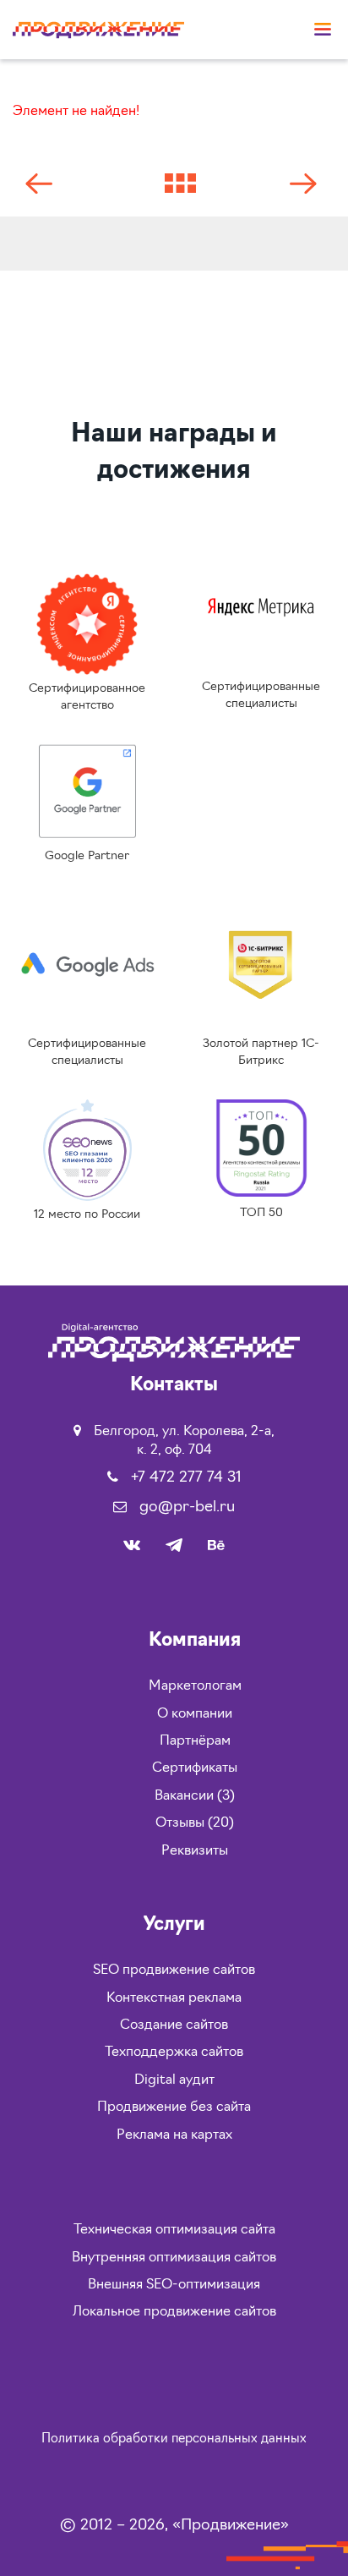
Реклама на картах (174, 2135)
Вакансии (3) (195, 1796)
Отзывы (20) (195, 1823)
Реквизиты (195, 1851)
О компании (195, 1714)
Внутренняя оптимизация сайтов (174, 2258)
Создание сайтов (174, 2025)
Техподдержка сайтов (174, 2053)
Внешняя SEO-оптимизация (174, 2285)
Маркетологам (195, 1686)
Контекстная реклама (174, 1998)
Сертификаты (195, 1768)
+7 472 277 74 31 (186, 1478)
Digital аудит (174, 2080)
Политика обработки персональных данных (174, 2439)
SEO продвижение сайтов (174, 1970)
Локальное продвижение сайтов (174, 2312)
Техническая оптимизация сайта (174, 2230)
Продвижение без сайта (174, 2107)
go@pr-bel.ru (187, 1508)
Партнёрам (195, 1741)
